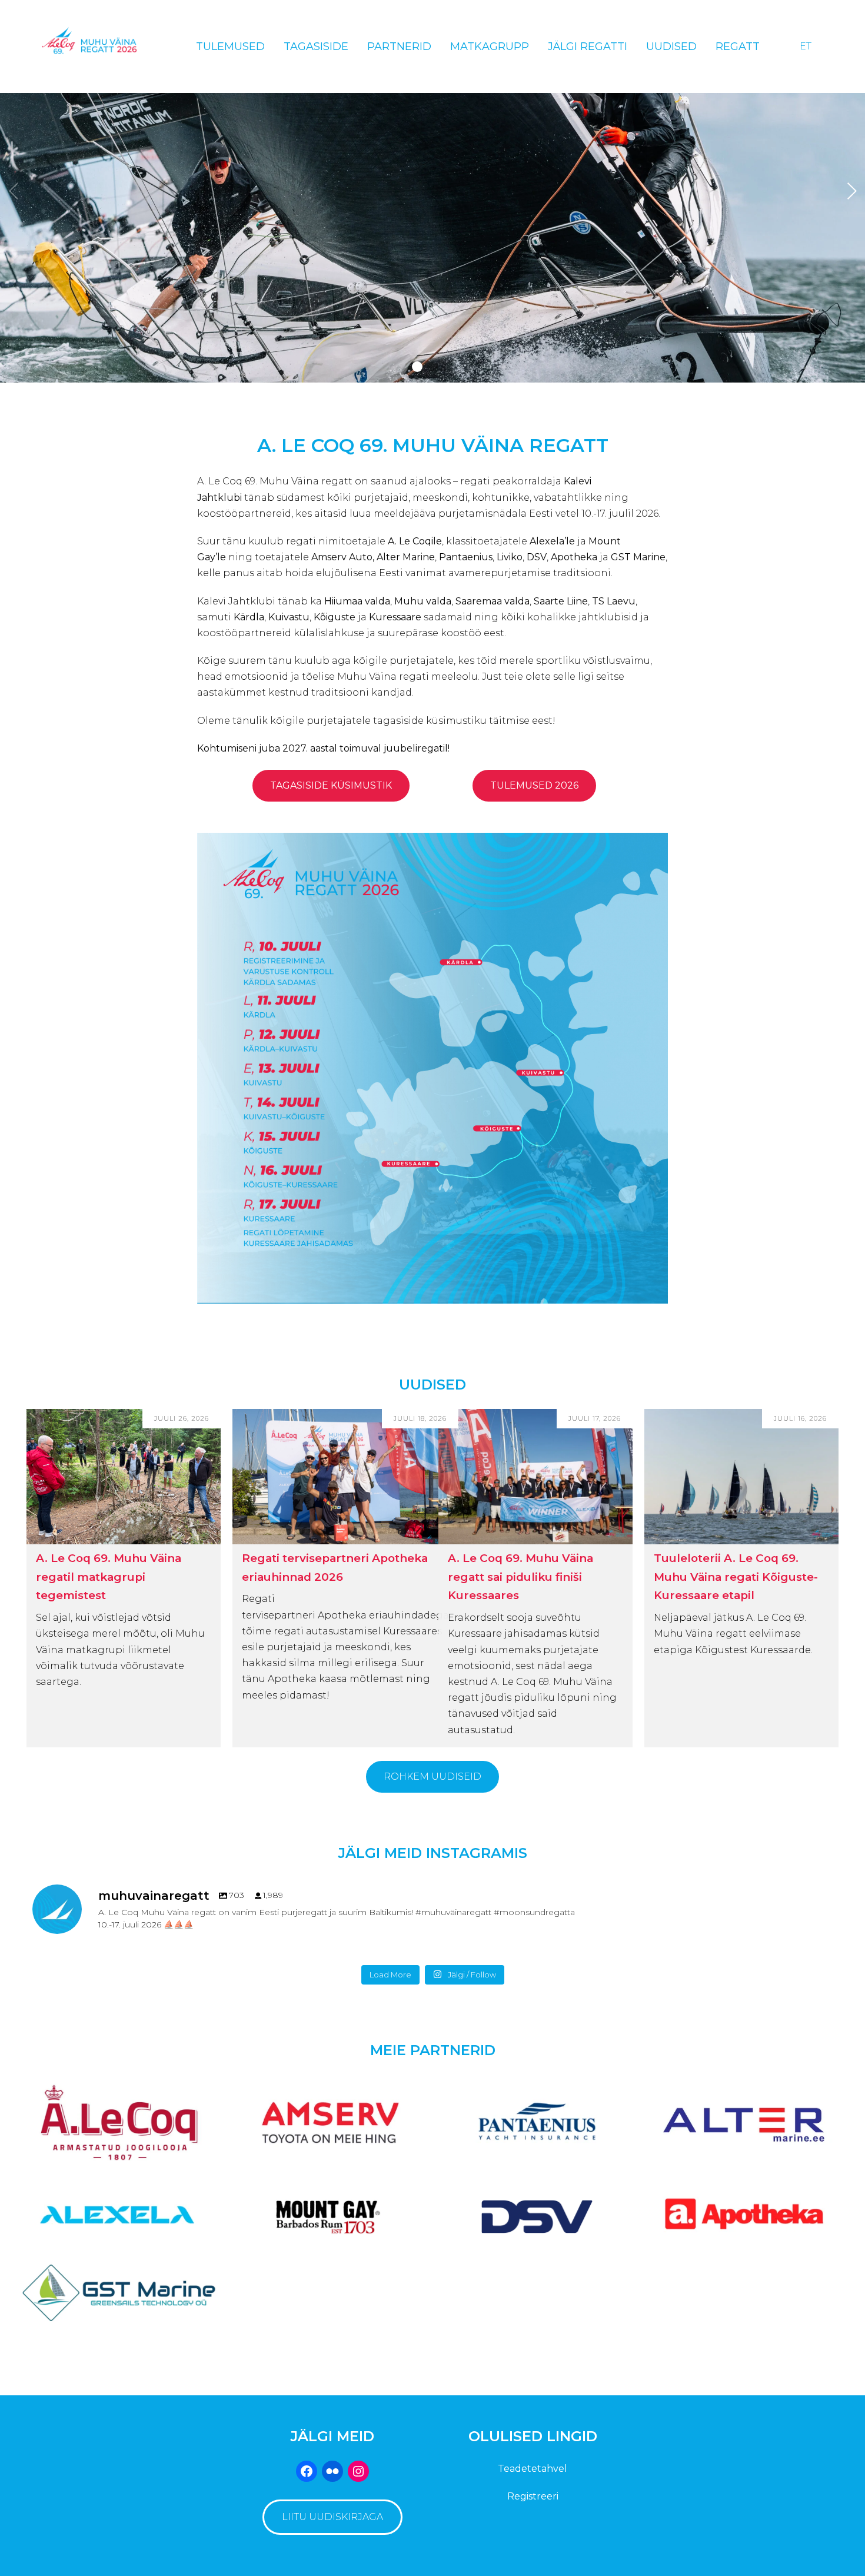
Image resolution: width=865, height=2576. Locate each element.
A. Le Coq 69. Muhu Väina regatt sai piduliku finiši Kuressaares (520, 1577)
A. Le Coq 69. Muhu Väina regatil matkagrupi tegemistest (109, 1577)
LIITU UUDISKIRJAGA (332, 2517)
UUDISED (432, 1385)
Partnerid (399, 46)
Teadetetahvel (533, 2469)
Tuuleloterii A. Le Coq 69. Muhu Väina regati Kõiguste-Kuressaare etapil (736, 1577)
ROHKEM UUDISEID (432, 1776)
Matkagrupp (490, 46)
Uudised (671, 46)
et (806, 46)
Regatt (738, 46)
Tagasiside (316, 46)
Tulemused (230, 46)
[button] (417, 367)
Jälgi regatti (588, 46)
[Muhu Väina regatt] (100, 46)
